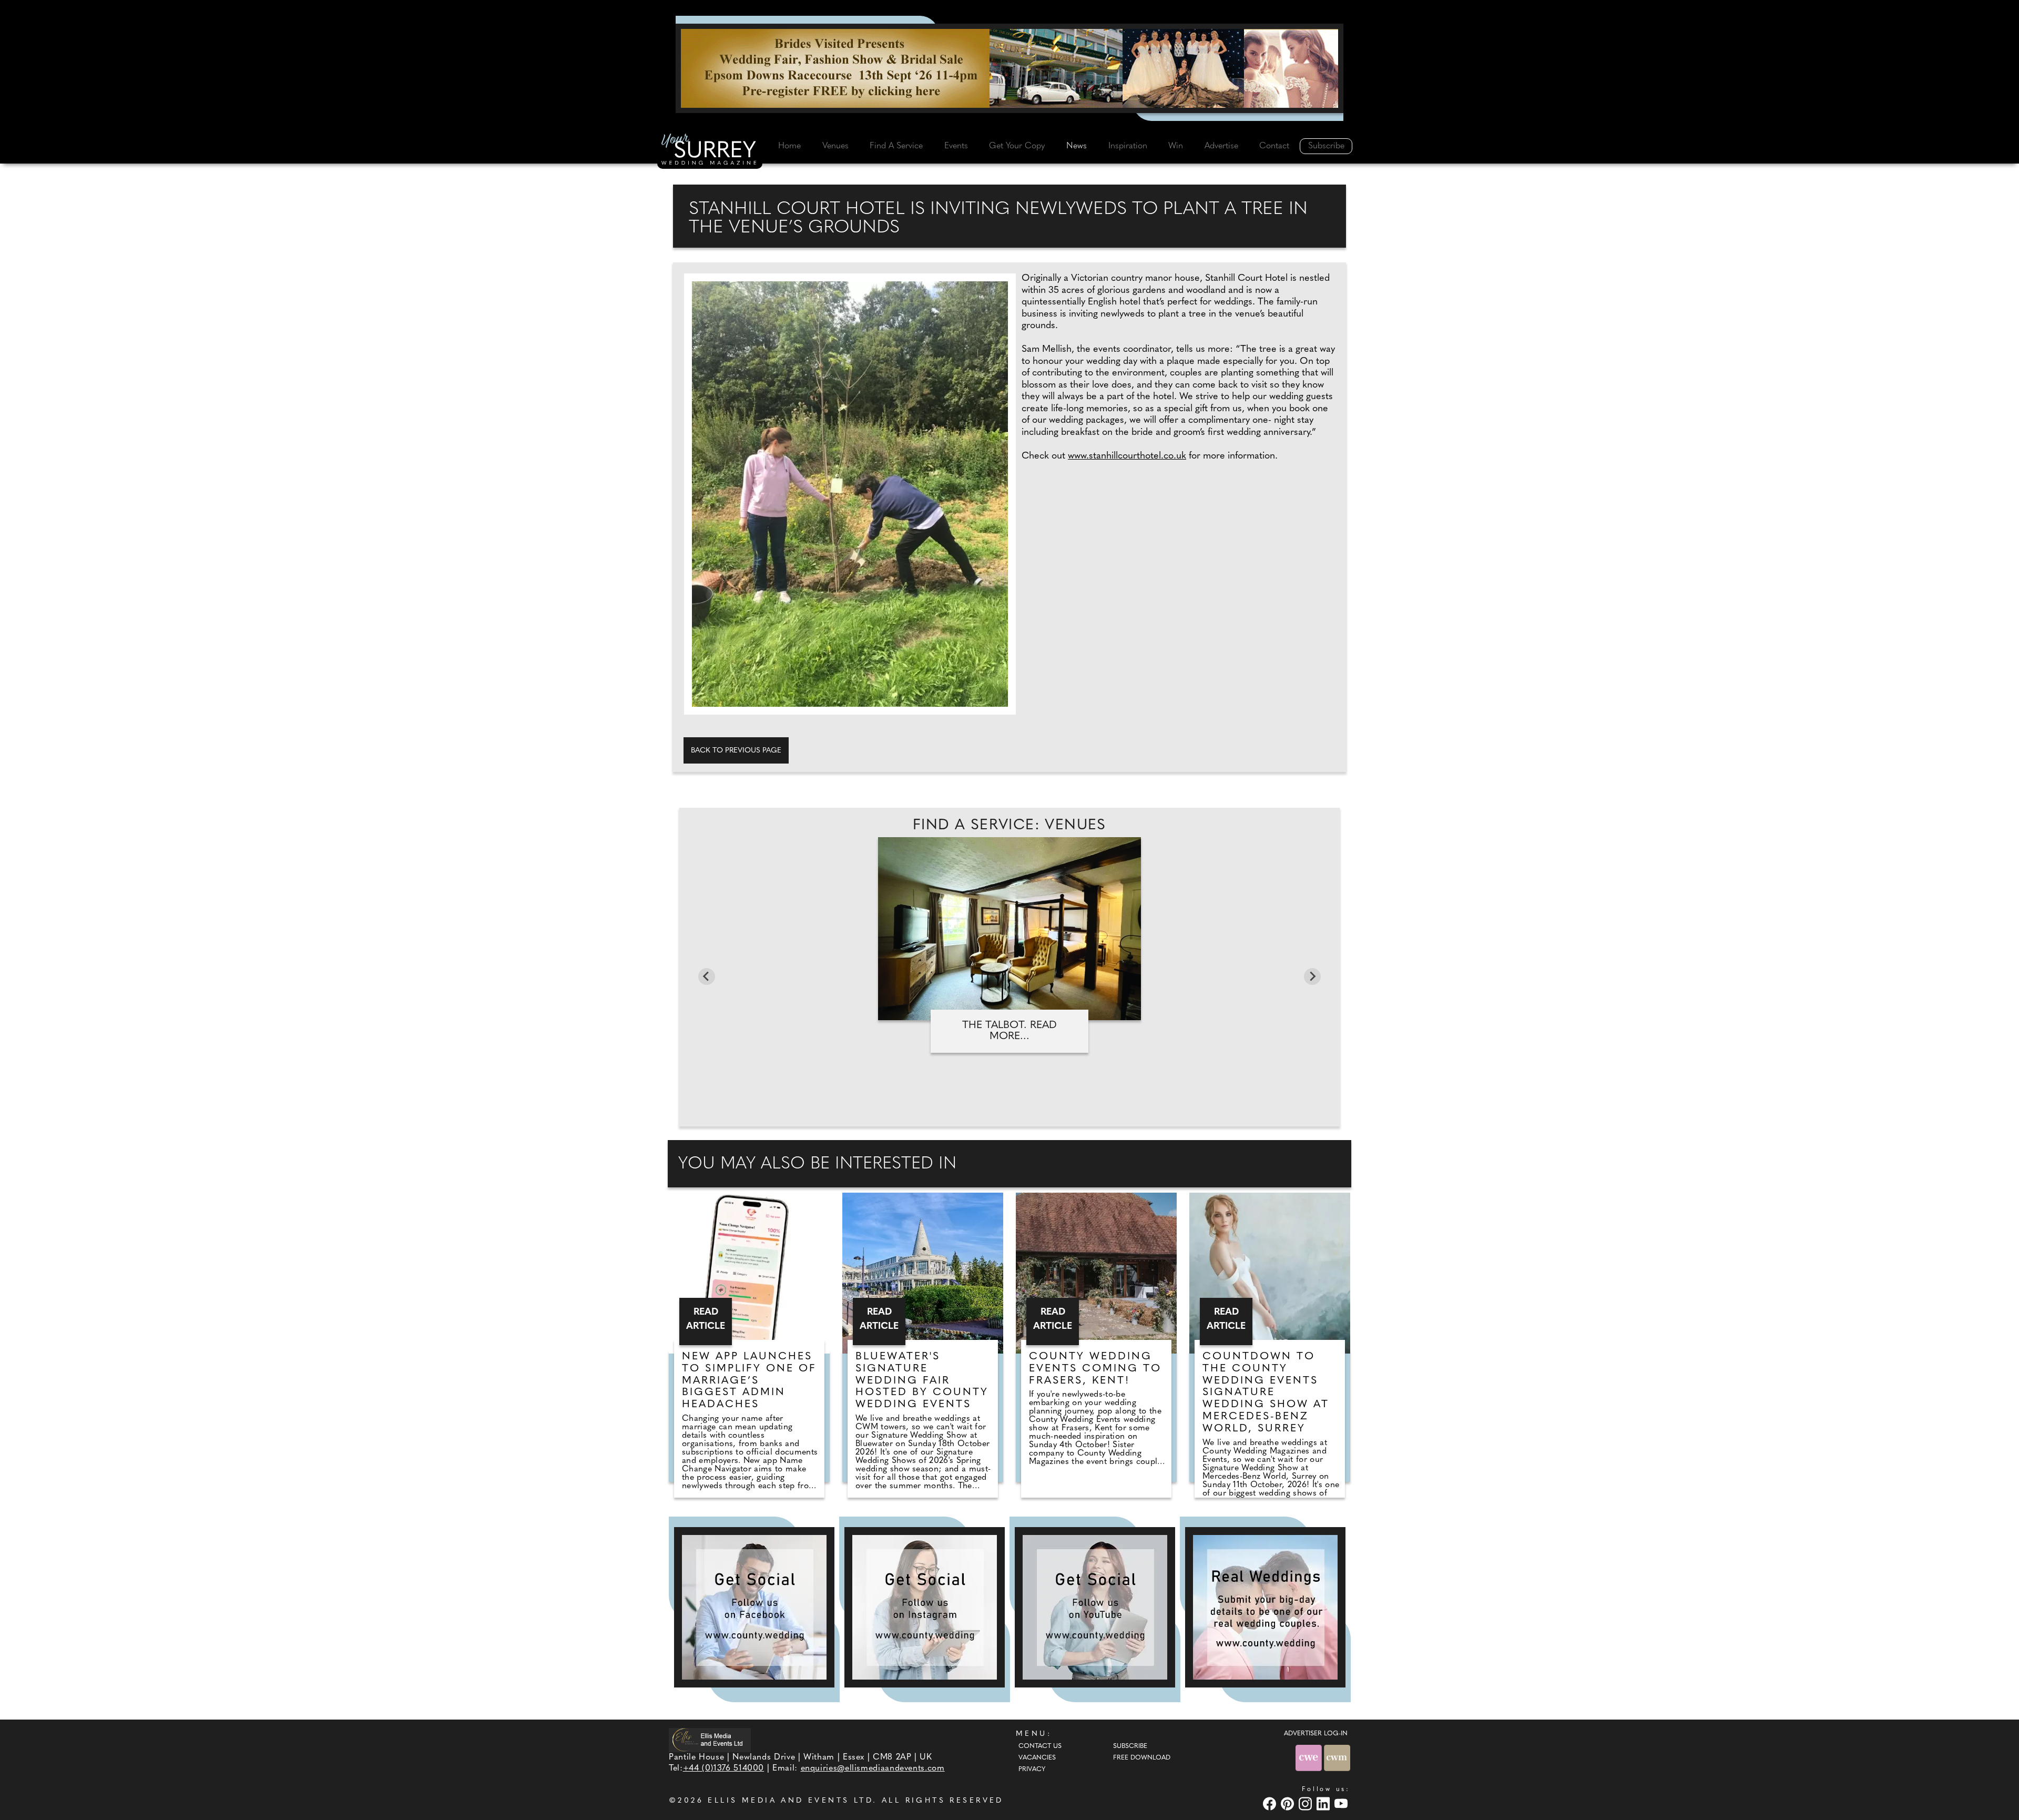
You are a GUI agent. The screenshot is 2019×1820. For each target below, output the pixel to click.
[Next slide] (1312, 977)
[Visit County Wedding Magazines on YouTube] (1342, 1803)
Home (789, 146)
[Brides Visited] (1009, 68)
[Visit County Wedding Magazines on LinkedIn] (1324, 1803)
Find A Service (896, 146)
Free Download (1142, 1758)
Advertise (1221, 146)
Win (1176, 146)
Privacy (1032, 1770)
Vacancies (1037, 1758)
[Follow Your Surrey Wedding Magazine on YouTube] (1095, 1607)
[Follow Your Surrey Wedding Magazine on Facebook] (754, 1607)
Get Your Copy (1017, 146)
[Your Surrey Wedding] (710, 151)
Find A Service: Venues (1009, 826)
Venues (835, 146)
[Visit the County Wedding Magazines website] (1337, 1758)
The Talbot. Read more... (1009, 1031)
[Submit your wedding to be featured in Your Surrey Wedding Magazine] (1265, 1607)
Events (956, 146)
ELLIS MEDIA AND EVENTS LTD (790, 1801)
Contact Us (1040, 1746)
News (1077, 146)
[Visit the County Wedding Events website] (1310, 1758)
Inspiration (1128, 146)
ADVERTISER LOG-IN (1316, 1734)
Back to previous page (736, 751)
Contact (1274, 146)
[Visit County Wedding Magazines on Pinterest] (1289, 1803)
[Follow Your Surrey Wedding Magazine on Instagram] (925, 1607)
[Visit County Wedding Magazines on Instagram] (1307, 1803)
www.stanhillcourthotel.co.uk (1127, 456)
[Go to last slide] (707, 977)
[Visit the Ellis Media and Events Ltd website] (710, 1740)
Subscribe (1326, 146)
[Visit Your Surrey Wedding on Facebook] (1271, 1803)
